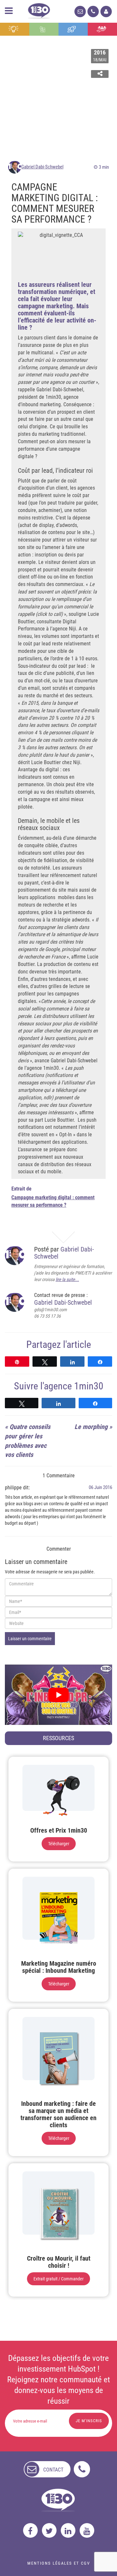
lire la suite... (67, 1279)
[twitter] (49, 2530)
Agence (102, 29)
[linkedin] (68, 2530)
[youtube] (87, 2530)
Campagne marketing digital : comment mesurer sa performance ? (53, 1201)
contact (53, 2470)
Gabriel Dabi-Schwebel (42, 167)
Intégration (44, 29)
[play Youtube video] (58, 1695)
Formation (73, 29)
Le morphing (91, 1427)
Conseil (15, 29)
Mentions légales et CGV (59, 2563)
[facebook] (30, 2530)
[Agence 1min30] (39, 10)
